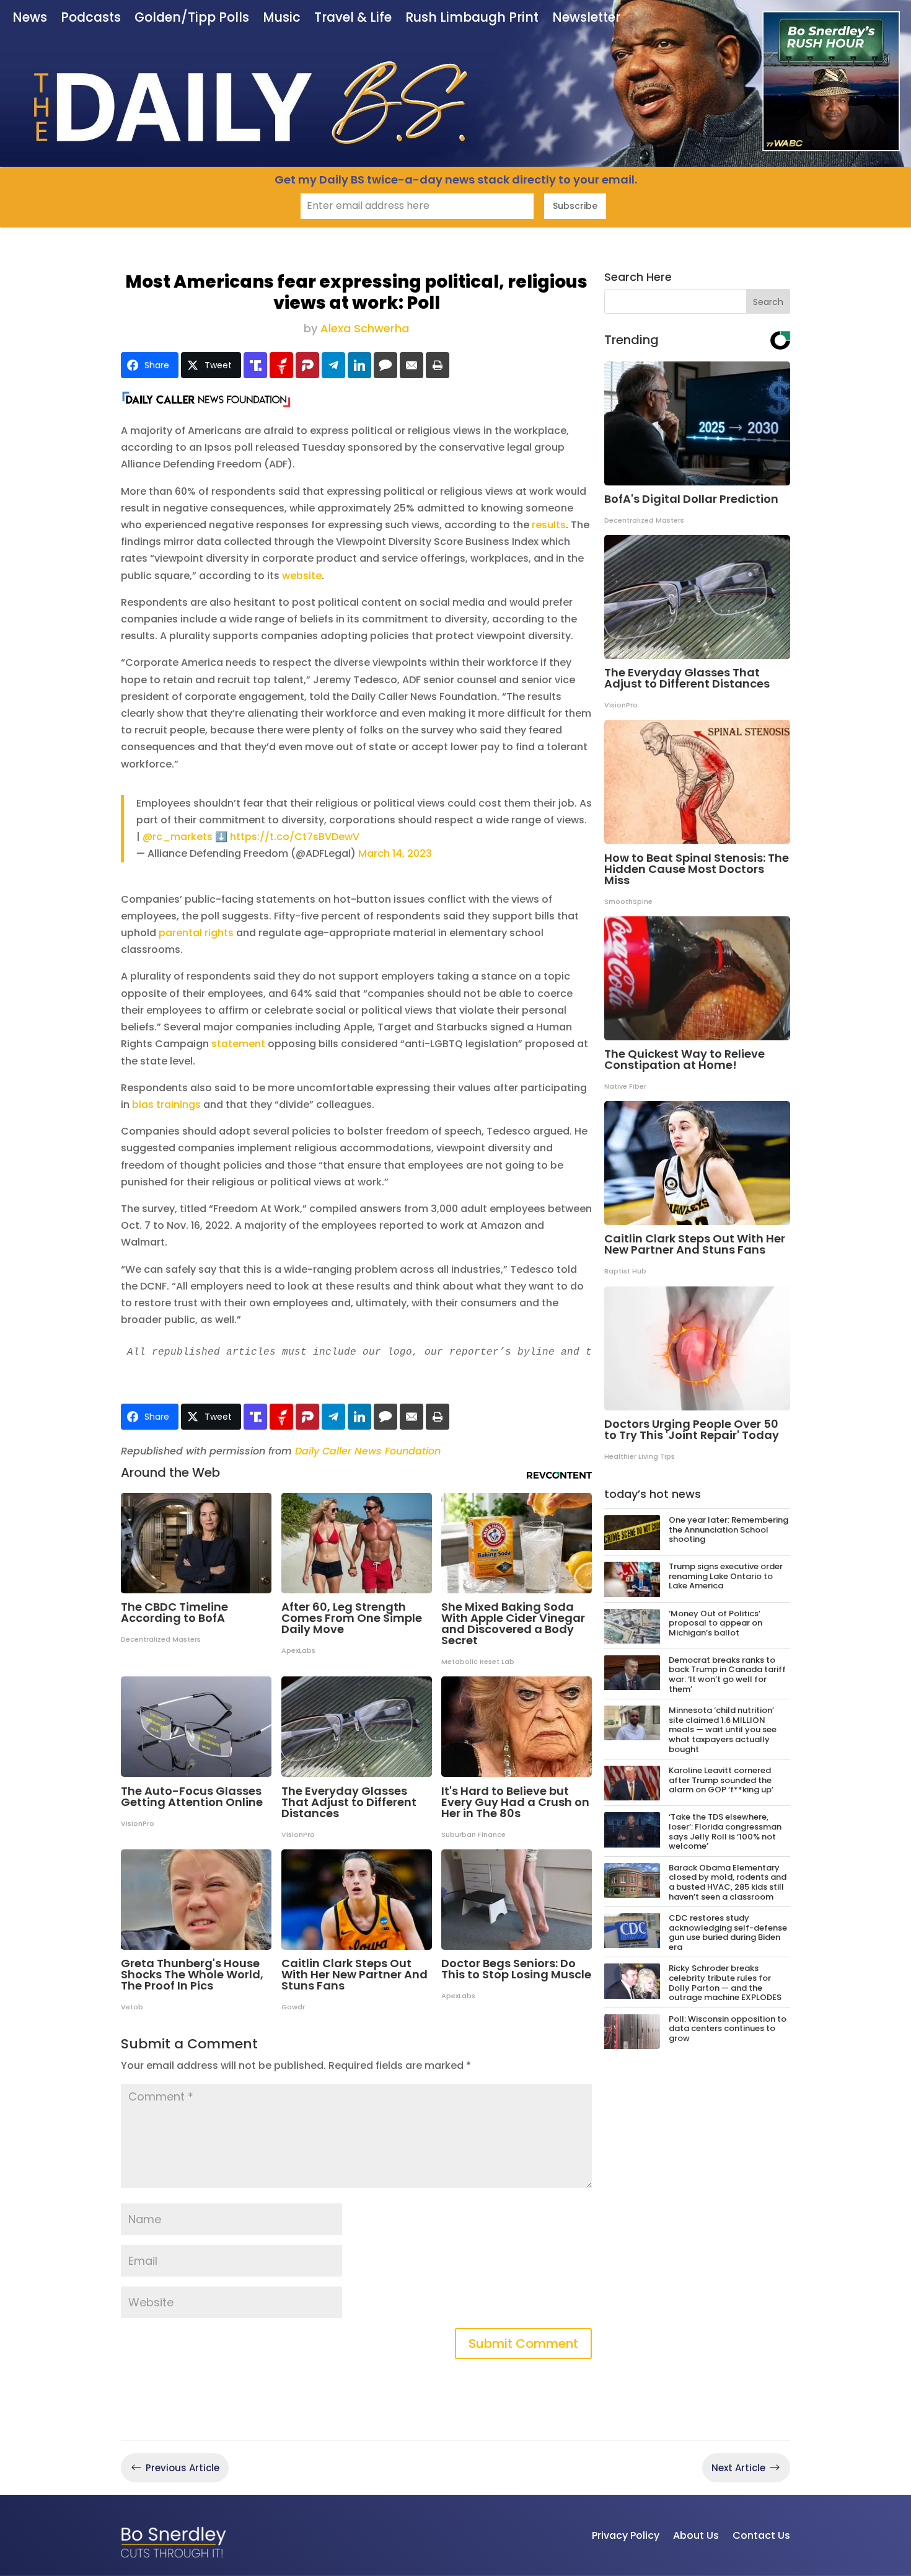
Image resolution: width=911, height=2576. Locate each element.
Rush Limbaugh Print (472, 19)
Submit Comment (523, 2344)
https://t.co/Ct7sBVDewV (295, 837)
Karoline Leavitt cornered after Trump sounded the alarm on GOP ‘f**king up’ (721, 1780)
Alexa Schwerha (365, 328)
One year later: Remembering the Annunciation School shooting (728, 1529)
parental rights (196, 933)
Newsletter (586, 19)
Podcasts (91, 19)
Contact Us (761, 2535)
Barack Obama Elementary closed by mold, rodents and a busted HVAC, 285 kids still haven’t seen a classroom (728, 1882)
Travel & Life (353, 19)
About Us (696, 2535)
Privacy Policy (626, 2535)
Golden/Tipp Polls (192, 19)
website (302, 576)
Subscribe (575, 206)
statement (238, 1044)
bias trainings (166, 1104)
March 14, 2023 (395, 853)
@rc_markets (178, 837)
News (30, 19)
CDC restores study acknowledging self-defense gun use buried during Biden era (728, 1932)
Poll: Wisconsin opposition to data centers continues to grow (728, 2029)
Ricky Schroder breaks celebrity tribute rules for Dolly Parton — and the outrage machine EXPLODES (725, 1983)
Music (282, 19)
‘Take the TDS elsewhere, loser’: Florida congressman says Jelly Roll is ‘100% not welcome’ (725, 1831)
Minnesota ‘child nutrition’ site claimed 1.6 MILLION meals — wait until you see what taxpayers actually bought (723, 1729)
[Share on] (385, 365)
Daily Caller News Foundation (368, 1451)
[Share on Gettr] (281, 365)
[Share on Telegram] (333, 365)
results (549, 525)
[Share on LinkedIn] (359, 365)
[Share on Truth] (255, 365)
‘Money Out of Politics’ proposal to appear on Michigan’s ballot (715, 1623)
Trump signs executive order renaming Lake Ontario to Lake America (726, 1576)
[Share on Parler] (307, 365)
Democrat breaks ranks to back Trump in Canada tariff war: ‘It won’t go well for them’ (727, 1675)
